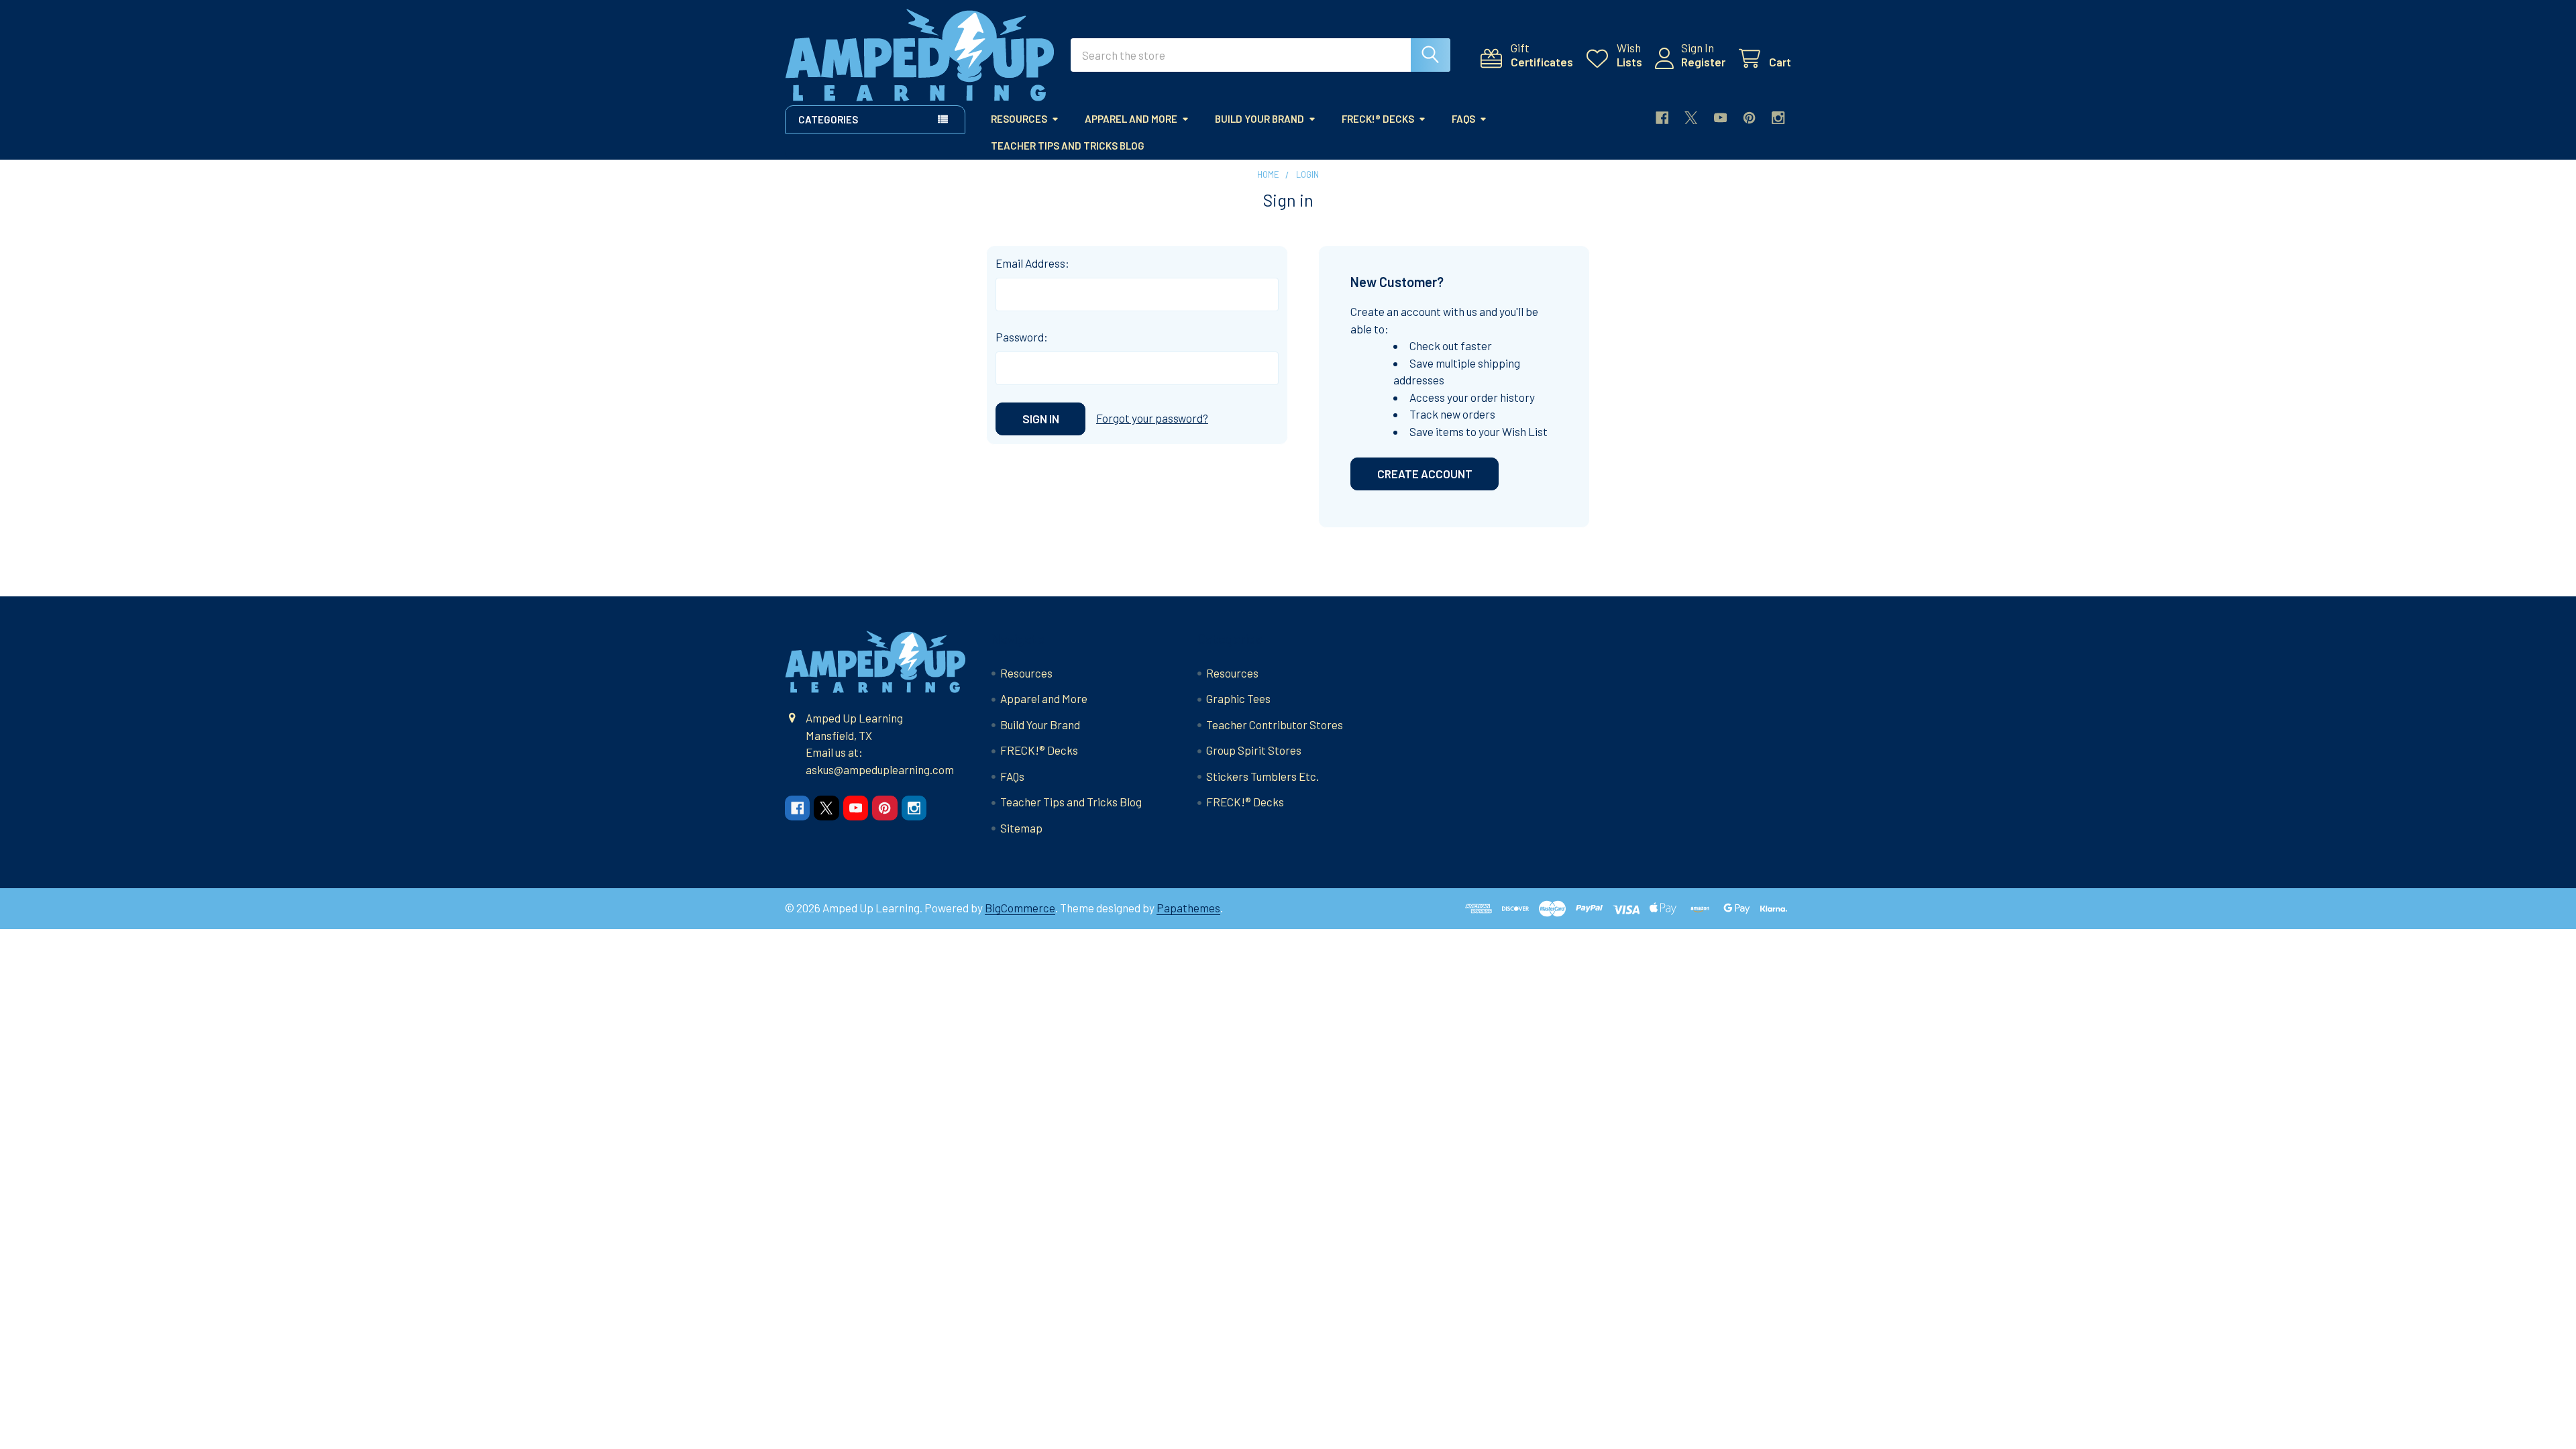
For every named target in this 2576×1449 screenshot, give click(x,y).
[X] (1691, 118)
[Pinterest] (1749, 118)
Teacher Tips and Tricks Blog (1068, 146)
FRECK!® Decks (1378, 119)
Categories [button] (828, 119)
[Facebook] (1662, 118)
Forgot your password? (1152, 418)
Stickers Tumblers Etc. (1263, 776)
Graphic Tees (1238, 698)
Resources (1019, 119)
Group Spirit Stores (1254, 750)
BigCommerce (1020, 908)
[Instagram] (1778, 118)
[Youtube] (1720, 118)
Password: (1022, 337)
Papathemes (1188, 908)
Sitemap (1021, 828)
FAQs (1463, 119)
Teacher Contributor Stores (1275, 724)
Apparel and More (1131, 119)
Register (1703, 62)
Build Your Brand (1259, 119)
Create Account (1425, 474)
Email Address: (1032, 263)
